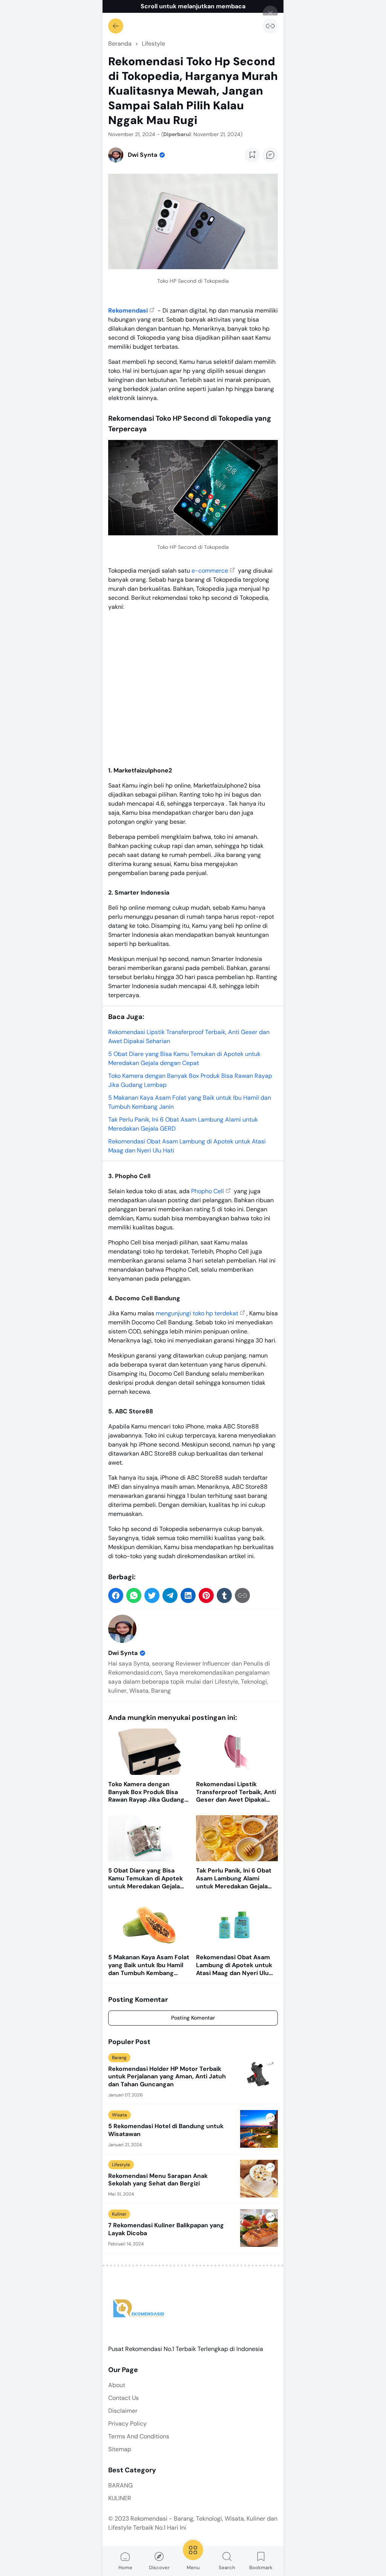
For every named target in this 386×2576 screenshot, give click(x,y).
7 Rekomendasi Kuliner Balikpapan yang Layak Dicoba (166, 2229)
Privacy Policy (127, 2424)
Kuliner (119, 2214)
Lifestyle (121, 2165)
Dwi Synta (123, 1653)
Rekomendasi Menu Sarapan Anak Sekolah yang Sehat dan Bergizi (158, 2180)
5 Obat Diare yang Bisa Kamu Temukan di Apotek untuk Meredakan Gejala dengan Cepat (146, 1879)
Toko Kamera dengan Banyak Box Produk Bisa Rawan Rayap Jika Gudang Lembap (146, 1792)
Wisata (119, 2115)
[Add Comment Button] (270, 155)
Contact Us (123, 2398)
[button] (116, 1595)
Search (227, 2568)
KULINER (120, 2498)
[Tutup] (270, 13)
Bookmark (261, 2568)
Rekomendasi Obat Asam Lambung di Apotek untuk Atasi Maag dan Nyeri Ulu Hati (234, 1965)
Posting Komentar (193, 2018)
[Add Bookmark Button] (252, 155)
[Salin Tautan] (270, 26)
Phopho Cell (208, 1191)
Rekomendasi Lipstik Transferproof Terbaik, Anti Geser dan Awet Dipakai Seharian (236, 1792)
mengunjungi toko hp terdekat (197, 1313)
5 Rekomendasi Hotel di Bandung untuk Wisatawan (166, 2130)
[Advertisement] (193, 687)
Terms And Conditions (139, 2436)
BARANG (120, 2485)
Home (125, 2568)
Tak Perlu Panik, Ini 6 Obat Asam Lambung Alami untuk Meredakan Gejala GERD (234, 1879)
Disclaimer (123, 2411)
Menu (193, 2568)
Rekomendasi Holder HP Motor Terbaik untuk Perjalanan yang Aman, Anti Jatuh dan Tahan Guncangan (167, 2077)
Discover (159, 2568)
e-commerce (210, 571)
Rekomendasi (128, 310)
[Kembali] (116, 26)
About (117, 2385)
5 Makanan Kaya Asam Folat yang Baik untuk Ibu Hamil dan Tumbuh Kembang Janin (149, 1965)
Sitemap (120, 2449)
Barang (119, 2058)
